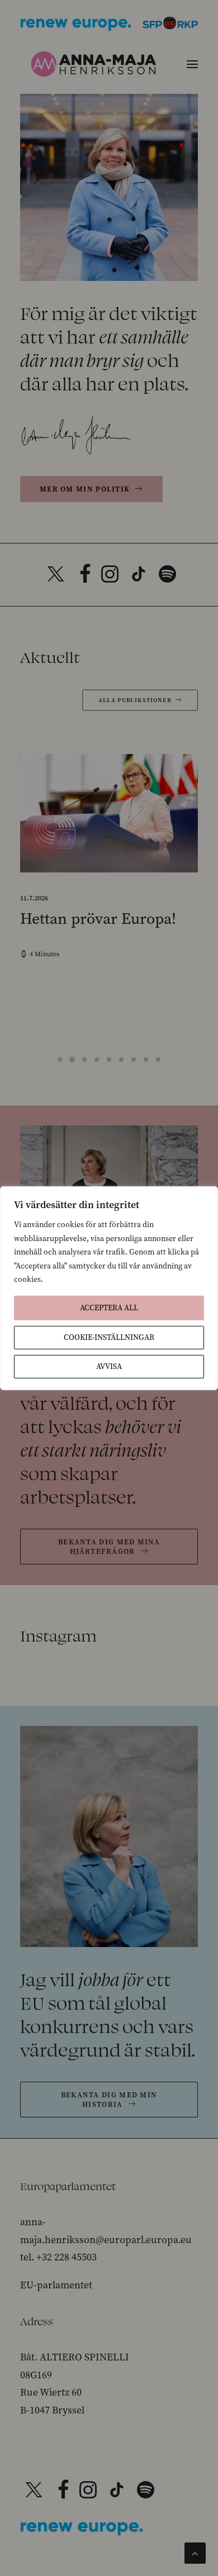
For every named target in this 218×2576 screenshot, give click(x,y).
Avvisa (109, 1366)
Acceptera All (109, 1307)
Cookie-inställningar (109, 1337)
